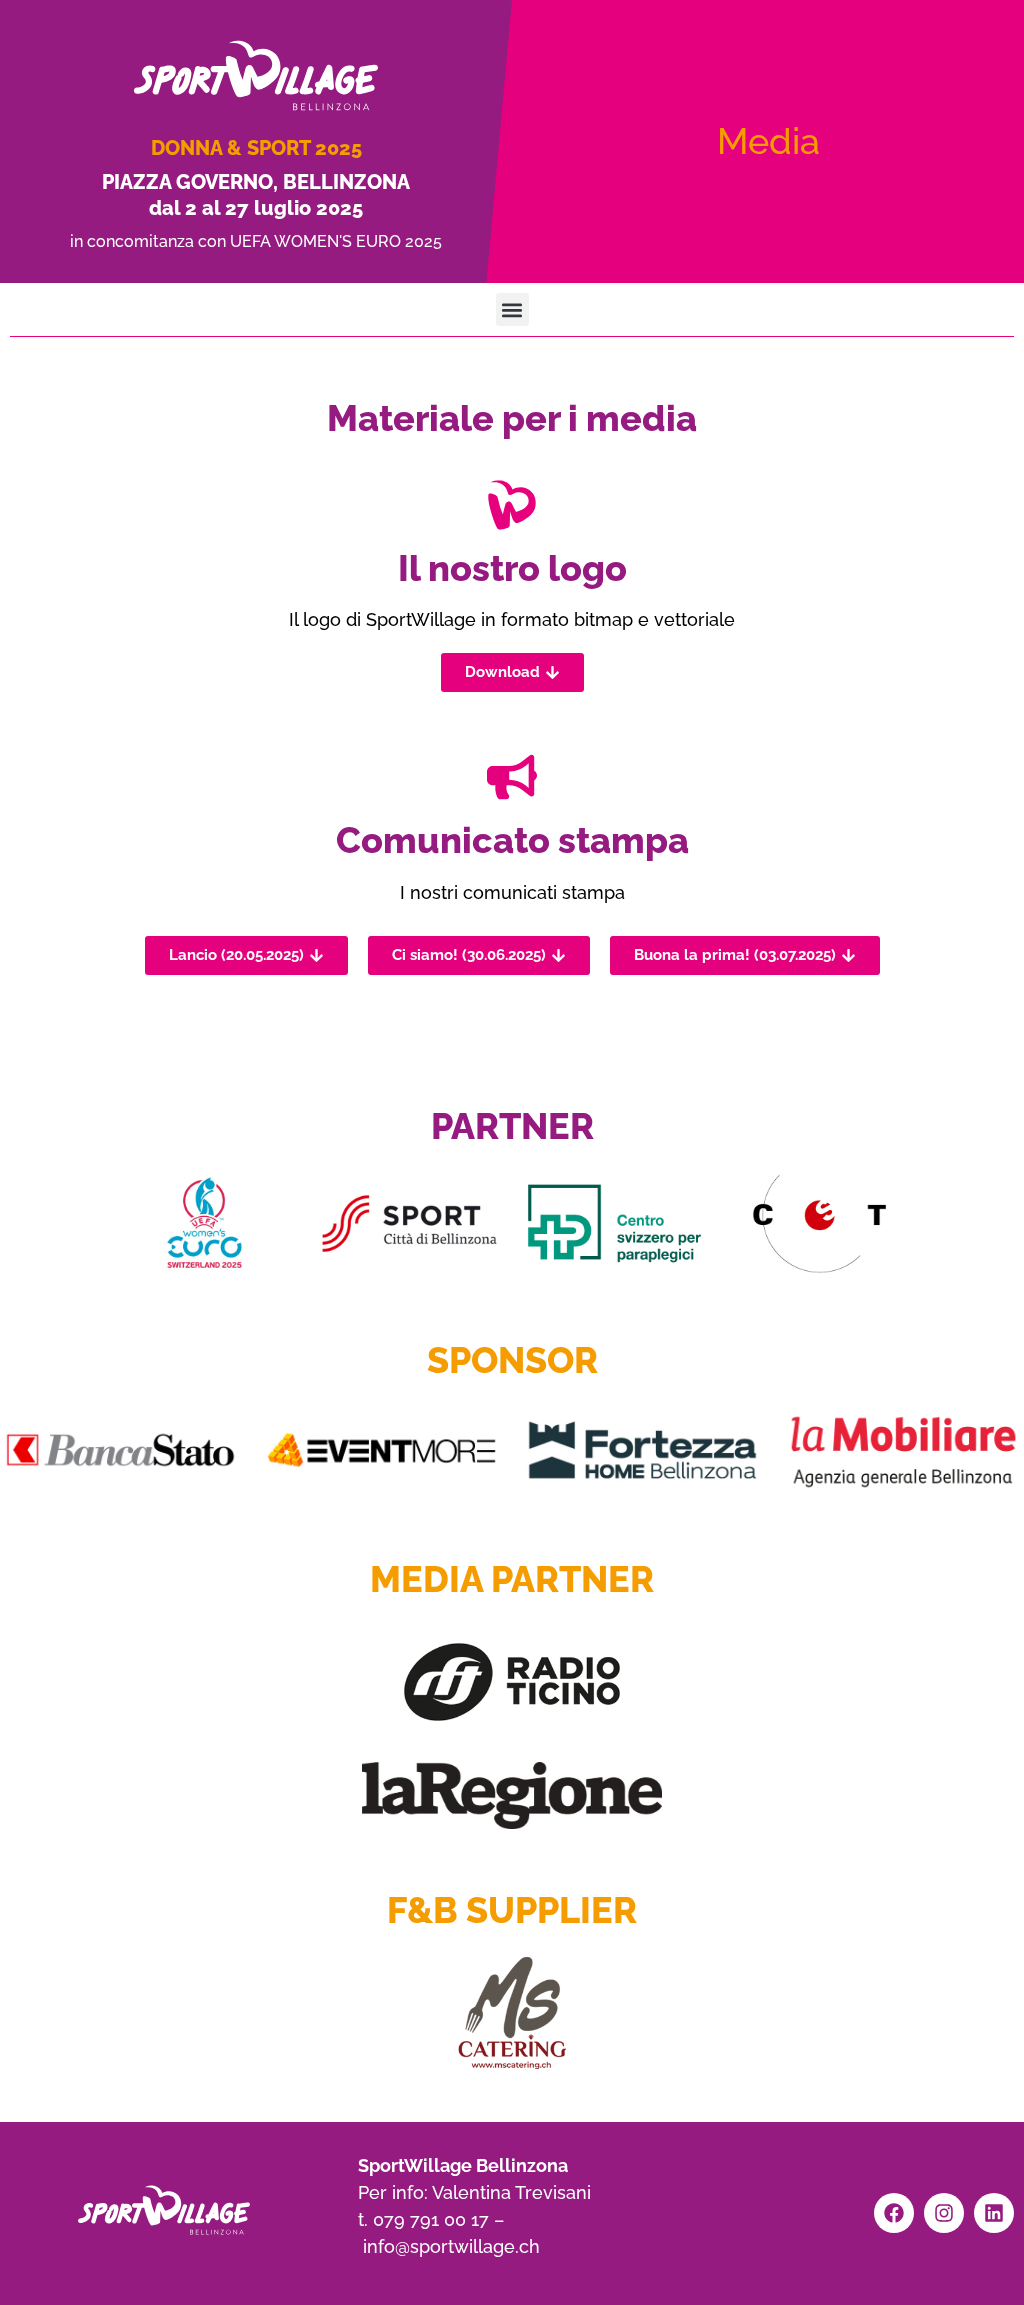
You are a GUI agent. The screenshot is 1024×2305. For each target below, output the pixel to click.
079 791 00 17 (431, 2219)
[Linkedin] (994, 2213)
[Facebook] (894, 2213)
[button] (512, 309)
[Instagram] (944, 2213)
